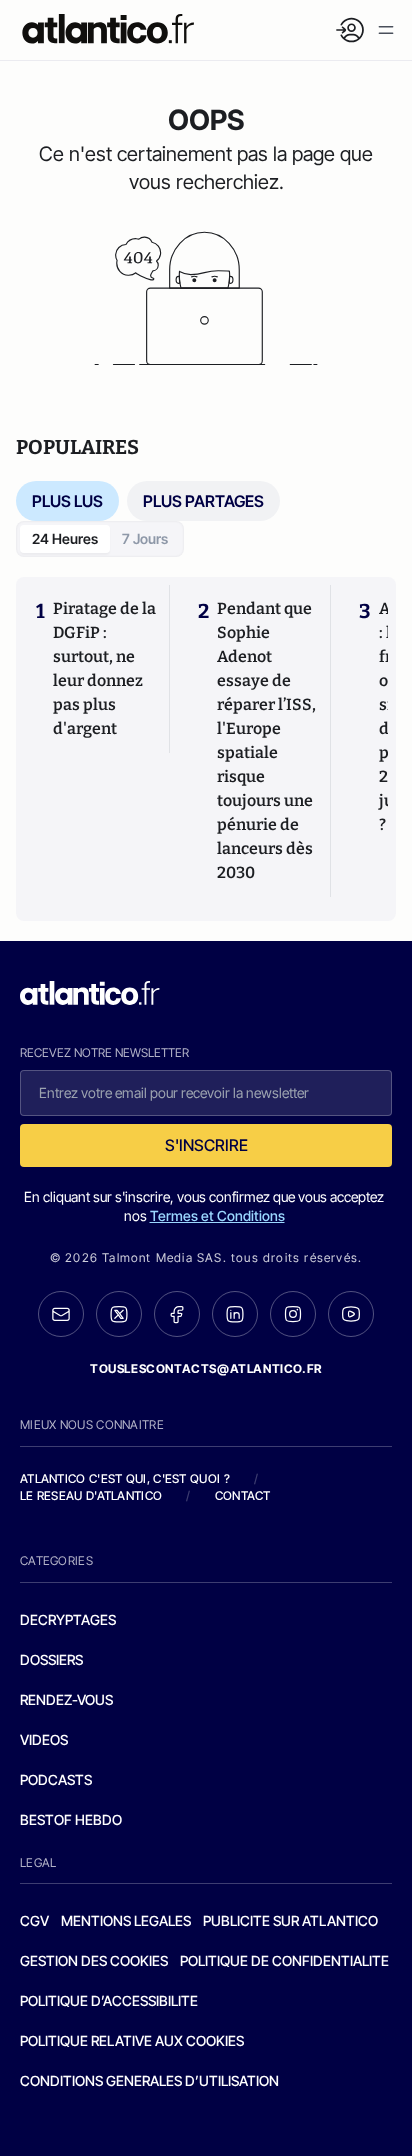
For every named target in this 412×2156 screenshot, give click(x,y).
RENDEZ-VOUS (66, 1699)
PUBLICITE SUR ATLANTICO (290, 1920)
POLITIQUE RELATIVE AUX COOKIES (132, 2040)
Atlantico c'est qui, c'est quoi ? (125, 1478)
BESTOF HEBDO (71, 1819)
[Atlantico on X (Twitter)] (119, 1314)
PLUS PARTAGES (203, 501)
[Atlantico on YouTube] (351, 1314)
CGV (34, 1920)
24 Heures (65, 538)
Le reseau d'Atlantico (91, 1495)
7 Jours (145, 538)
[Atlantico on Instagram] (293, 1314)
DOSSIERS (51, 1659)
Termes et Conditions (217, 1215)
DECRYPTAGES (68, 1619)
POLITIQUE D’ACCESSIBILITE (109, 2000)
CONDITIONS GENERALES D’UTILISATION (149, 2080)
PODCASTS (56, 1779)
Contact (243, 1495)
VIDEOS (44, 1739)
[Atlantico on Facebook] (177, 1314)
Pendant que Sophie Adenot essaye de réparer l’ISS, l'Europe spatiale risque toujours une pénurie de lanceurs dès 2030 (266, 740)
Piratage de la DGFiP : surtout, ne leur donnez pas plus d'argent (104, 668)
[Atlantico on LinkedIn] (235, 1314)
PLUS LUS (67, 501)
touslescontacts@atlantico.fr (206, 1368)
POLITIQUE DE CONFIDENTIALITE (284, 1960)
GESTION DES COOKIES (94, 1960)
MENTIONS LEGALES (126, 1920)
